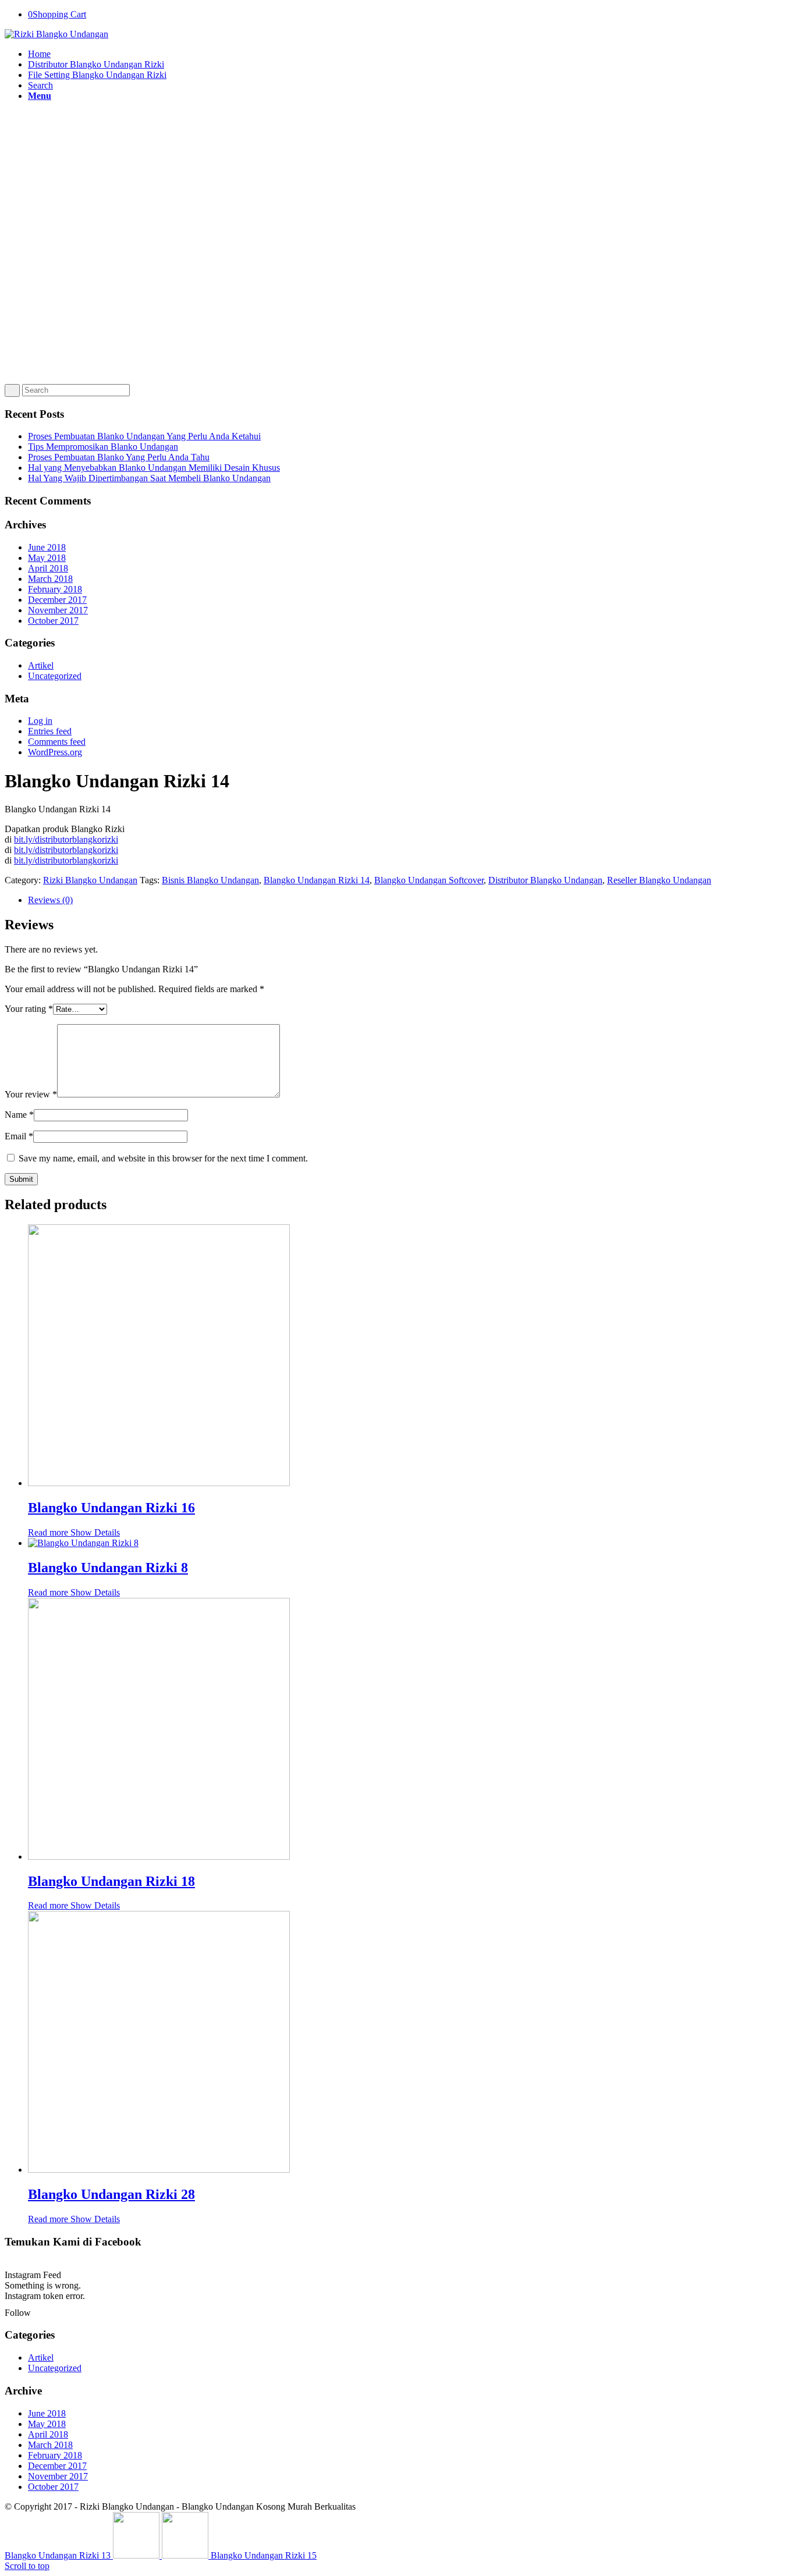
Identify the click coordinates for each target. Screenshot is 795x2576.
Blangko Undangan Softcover (429, 880)
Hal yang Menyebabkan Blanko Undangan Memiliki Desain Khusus (154, 468)
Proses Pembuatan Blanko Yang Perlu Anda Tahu (119, 457)
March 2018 (50, 579)
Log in (40, 721)
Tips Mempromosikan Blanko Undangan (103, 447)
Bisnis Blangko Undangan (210, 880)
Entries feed (50, 731)
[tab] (409, 900)
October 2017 (53, 621)
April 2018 (48, 568)
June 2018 (47, 547)
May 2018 (47, 558)
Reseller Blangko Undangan (659, 880)
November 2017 (58, 610)
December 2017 (57, 600)
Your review (31, 1094)
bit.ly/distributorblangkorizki (66, 839)
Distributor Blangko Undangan (545, 880)
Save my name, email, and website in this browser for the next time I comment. (163, 1158)
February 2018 (55, 589)
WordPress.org (55, 752)
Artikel (41, 665)
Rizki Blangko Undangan (90, 880)
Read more (48, 1532)
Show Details (94, 1532)
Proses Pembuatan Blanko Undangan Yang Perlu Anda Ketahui (144, 436)
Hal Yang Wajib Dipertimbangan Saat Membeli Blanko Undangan (149, 478)
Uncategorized (55, 676)
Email (19, 1136)
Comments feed (57, 742)
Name (19, 1115)
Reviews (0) (50, 900)
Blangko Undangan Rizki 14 (317, 880)
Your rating (29, 1009)
